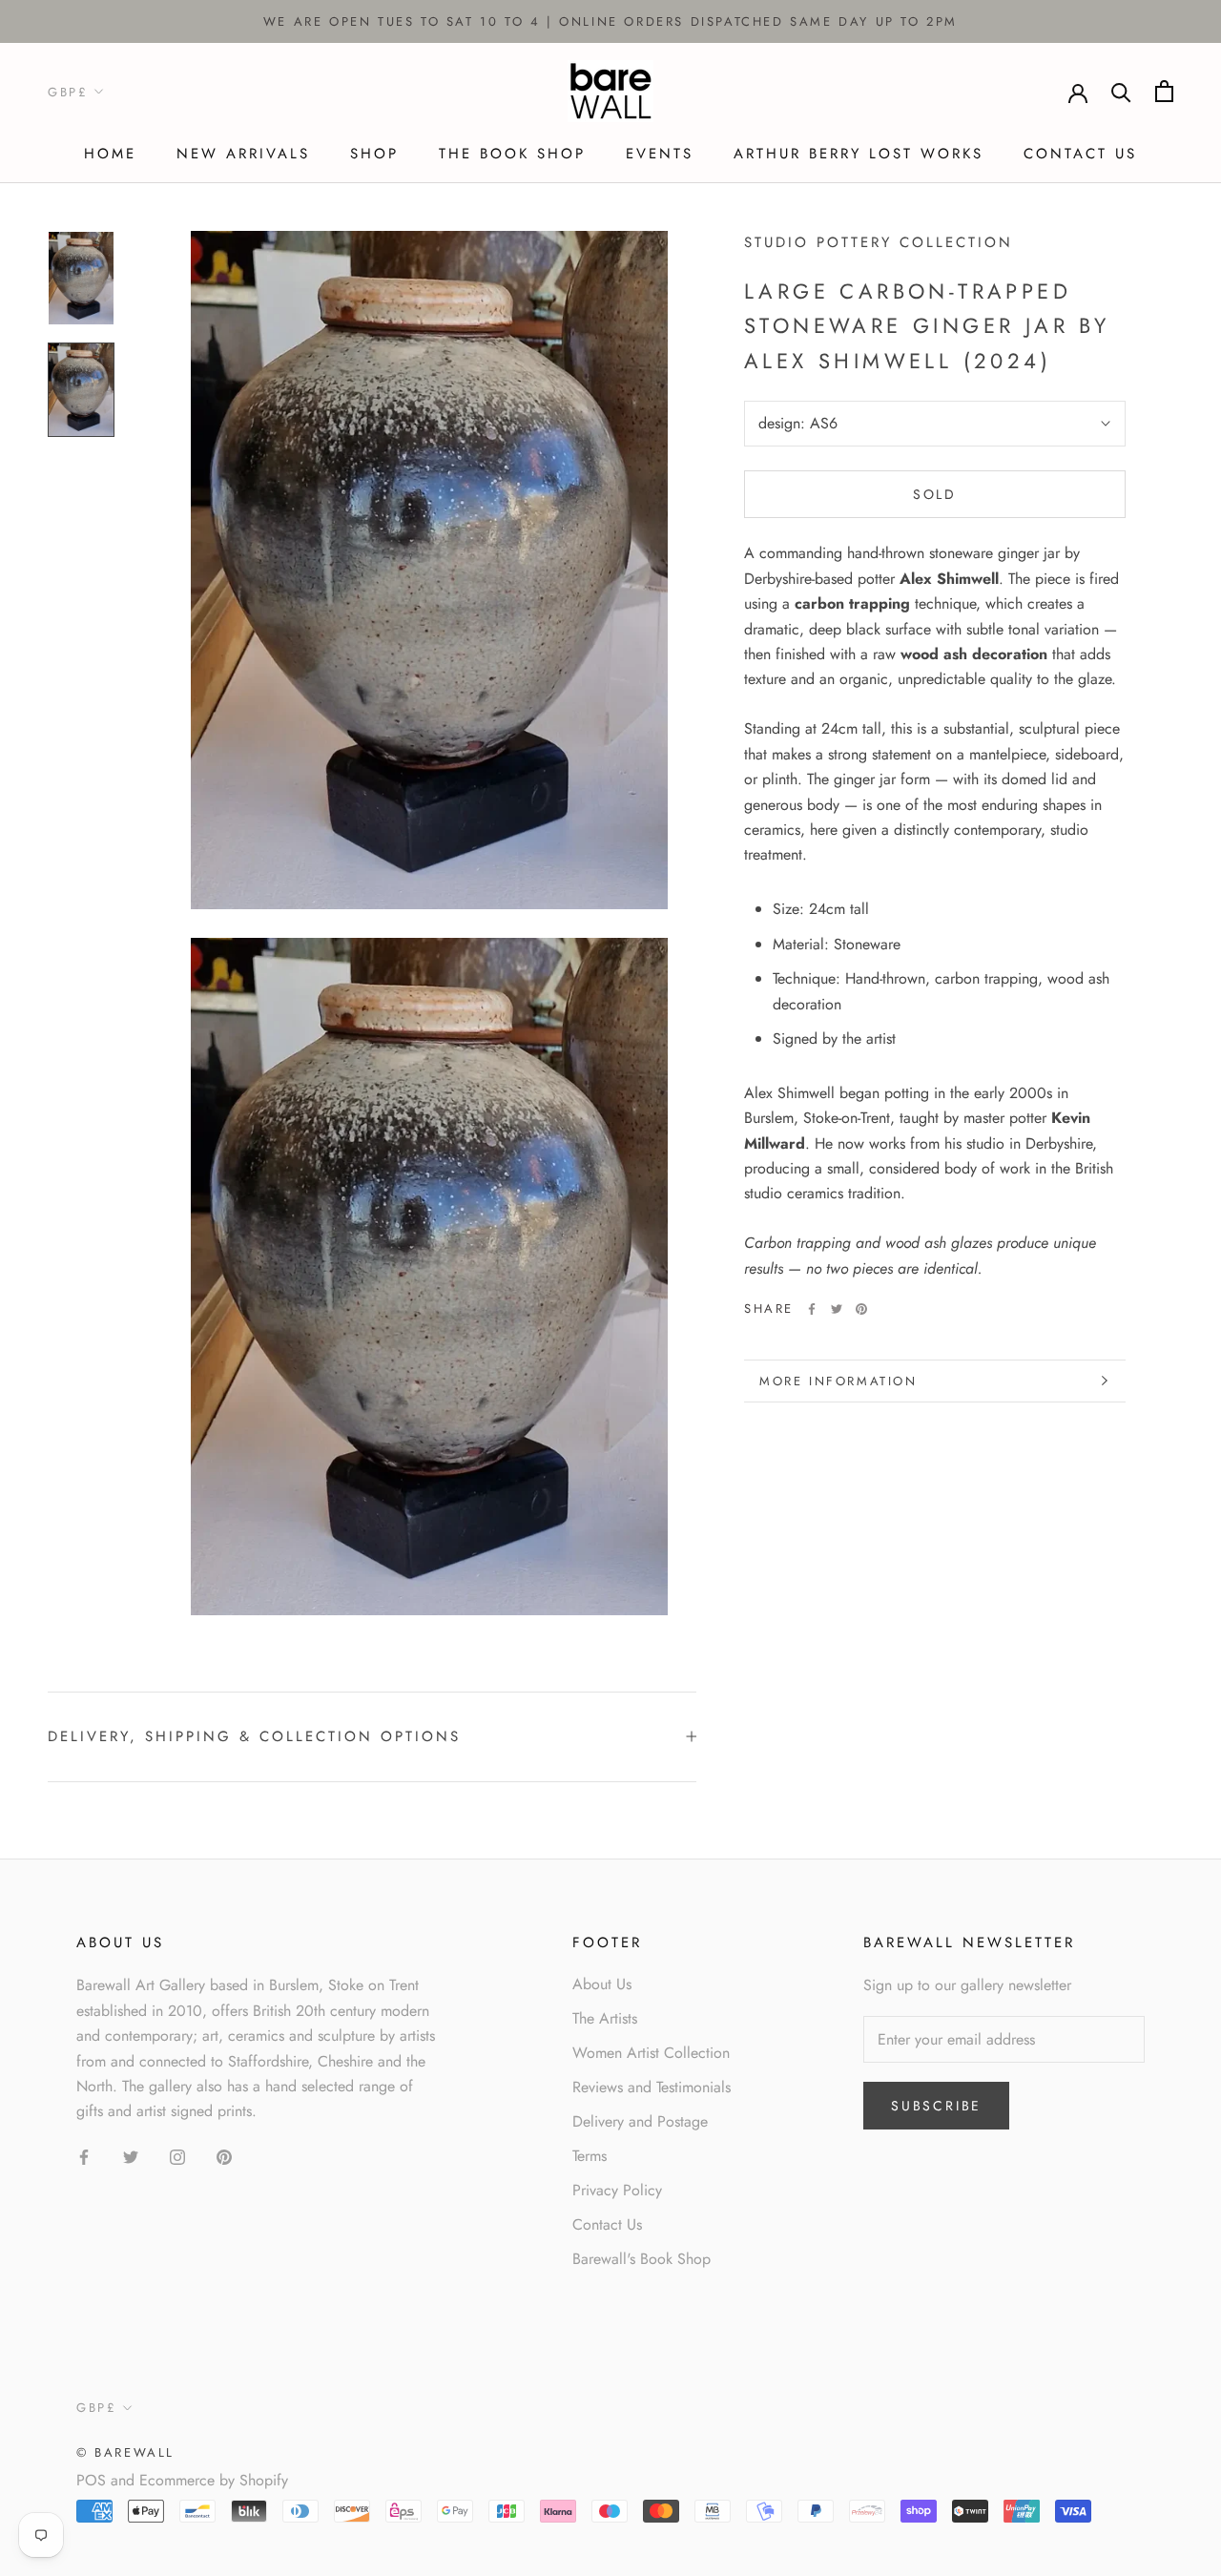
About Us (602, 1984)
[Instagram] (177, 2156)
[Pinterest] (861, 1309)
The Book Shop (512, 154)
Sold (935, 494)
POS (91, 2480)
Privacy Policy (617, 2190)
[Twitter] (837, 1309)
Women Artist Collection (651, 2053)
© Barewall (125, 2452)
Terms (590, 2156)
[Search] (1121, 91)
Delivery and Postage (640, 2121)
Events (660, 154)
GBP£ (68, 92)
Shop (374, 154)
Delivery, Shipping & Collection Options (254, 1736)
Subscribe (936, 2106)
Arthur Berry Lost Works (859, 154)
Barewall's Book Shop (642, 2259)
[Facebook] (812, 1309)
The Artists (605, 2018)
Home (110, 154)
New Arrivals (243, 154)
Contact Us (1080, 154)
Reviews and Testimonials (652, 2087)
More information (838, 1381)
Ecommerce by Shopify (214, 2480)
